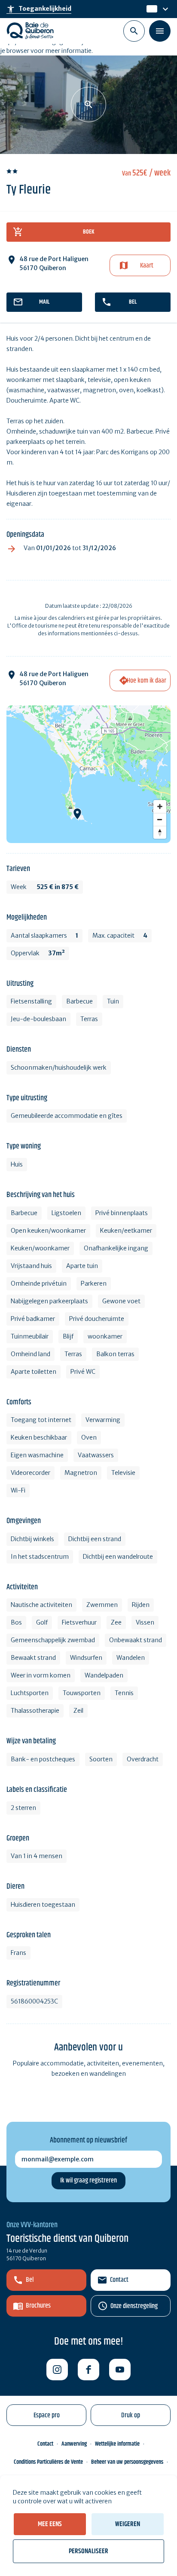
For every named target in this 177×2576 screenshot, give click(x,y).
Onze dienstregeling (134, 2306)
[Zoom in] (160, 806)
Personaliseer (88, 2551)
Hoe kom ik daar (146, 681)
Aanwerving (74, 2444)
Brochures (38, 2306)
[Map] (88, 774)
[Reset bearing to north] (160, 832)
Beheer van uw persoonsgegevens (127, 2462)
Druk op (131, 2415)
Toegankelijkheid (39, 9)
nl (150, 9)
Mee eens (50, 2524)
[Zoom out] (160, 819)
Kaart (147, 266)
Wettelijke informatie (117, 2444)
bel (133, 302)
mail (44, 302)
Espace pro (47, 2415)
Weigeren (128, 2524)
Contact (119, 2280)
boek (89, 232)
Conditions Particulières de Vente (48, 2462)
